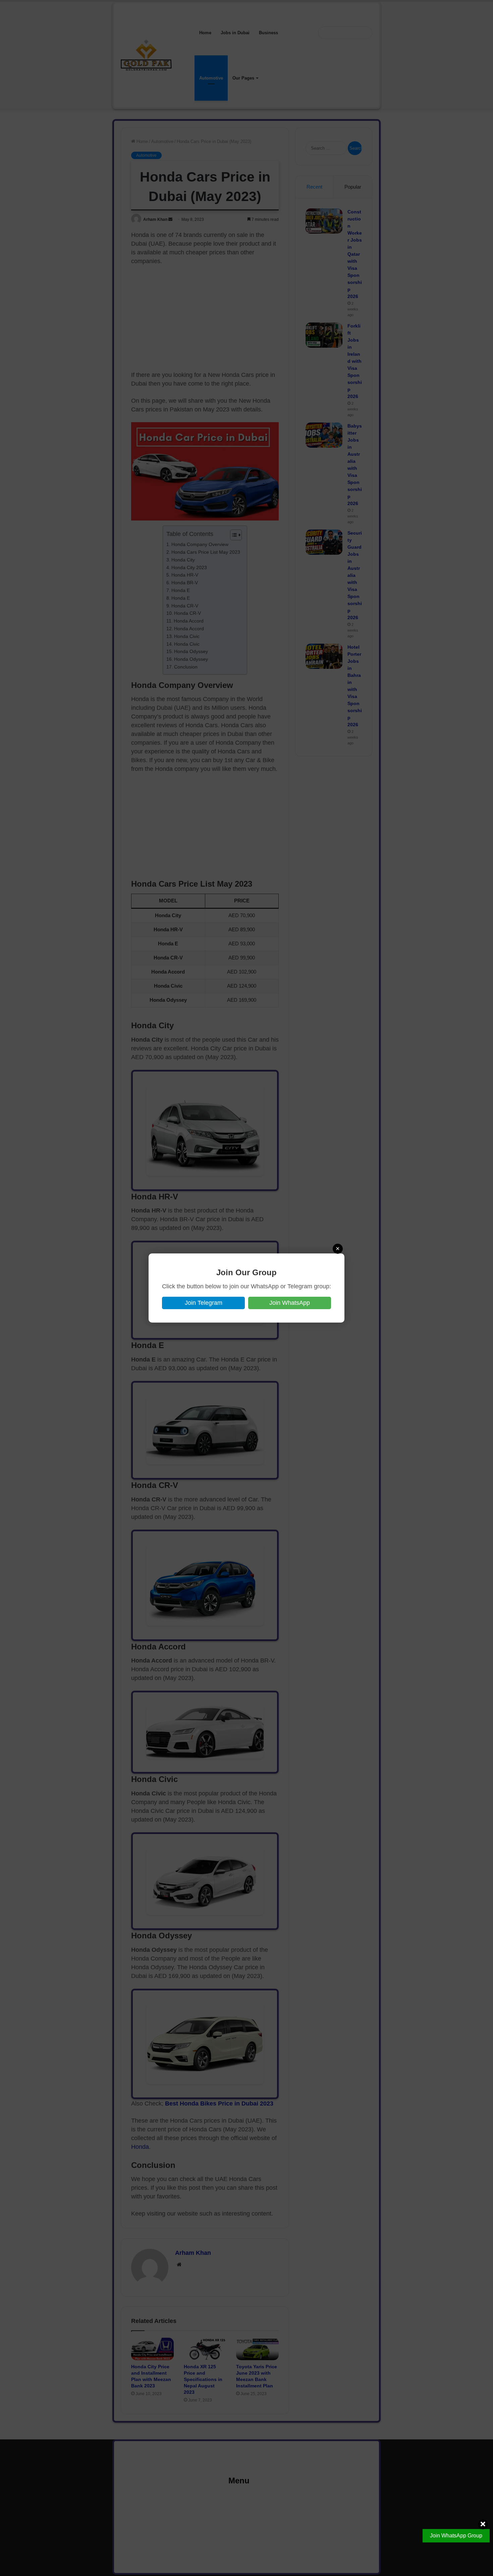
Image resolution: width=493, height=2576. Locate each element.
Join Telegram (204, 1303)
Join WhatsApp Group (456, 2536)
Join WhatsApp (290, 1303)
